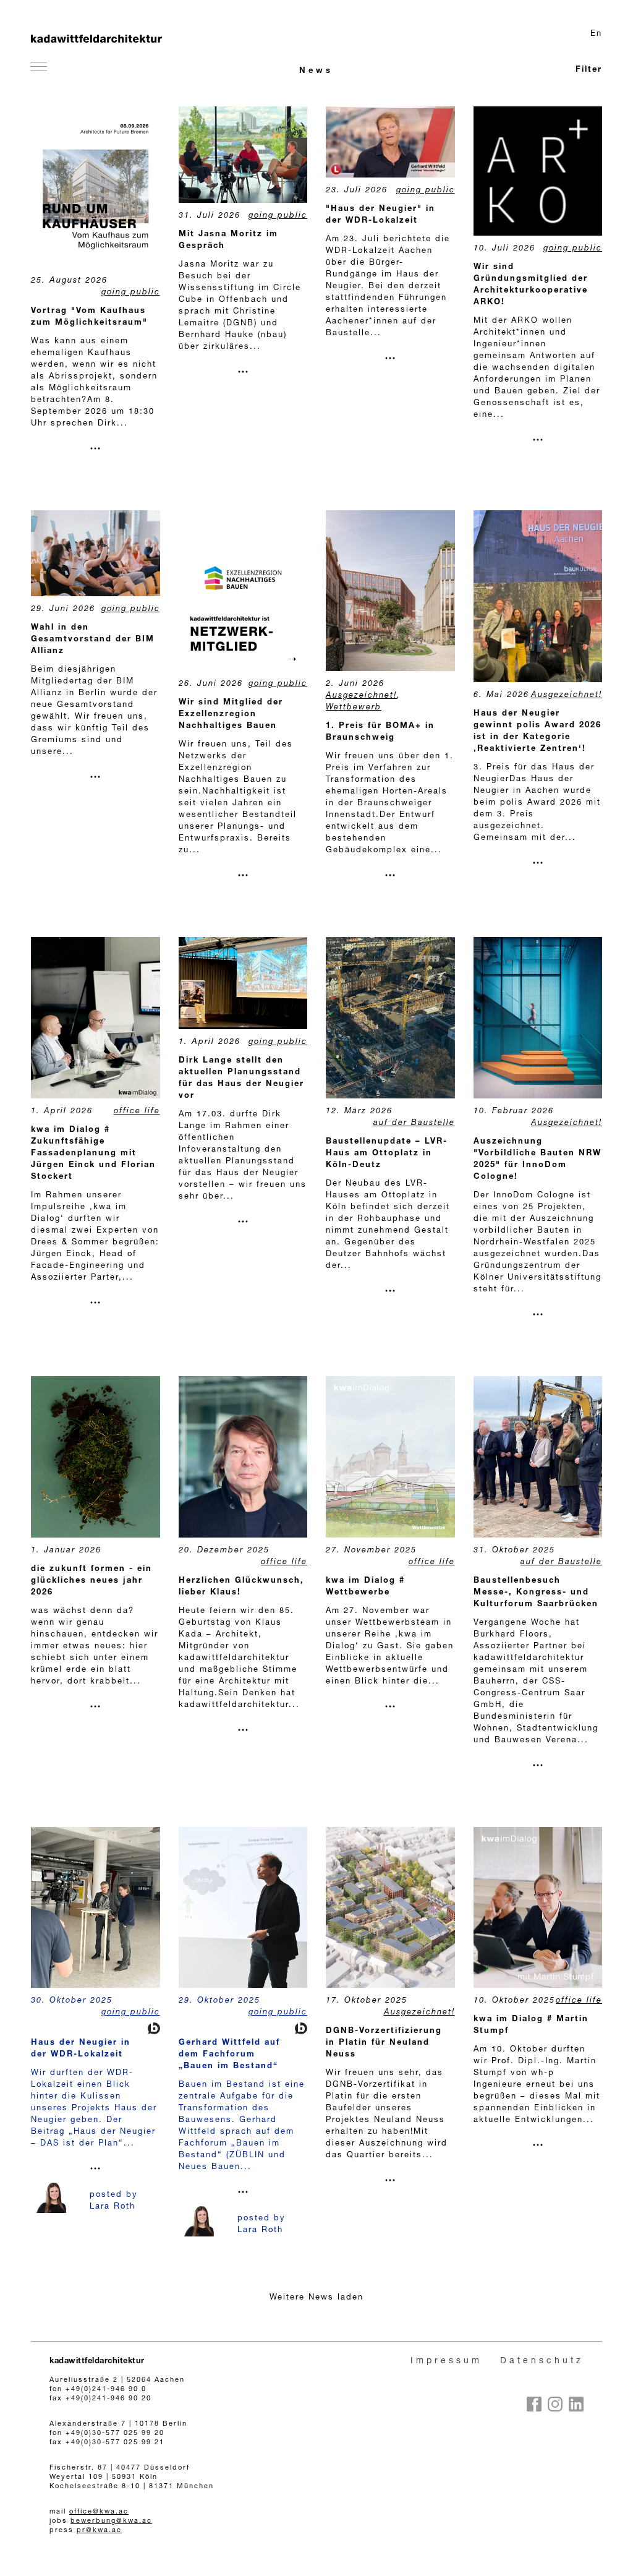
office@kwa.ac (99, 2512)
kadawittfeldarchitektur (97, 2362)
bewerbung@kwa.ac (111, 2521)
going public (131, 293)
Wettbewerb (354, 708)
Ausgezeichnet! (361, 696)
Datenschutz (542, 2361)
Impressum (446, 2361)
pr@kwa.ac (99, 2531)
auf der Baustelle (414, 1123)
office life (137, 1112)
